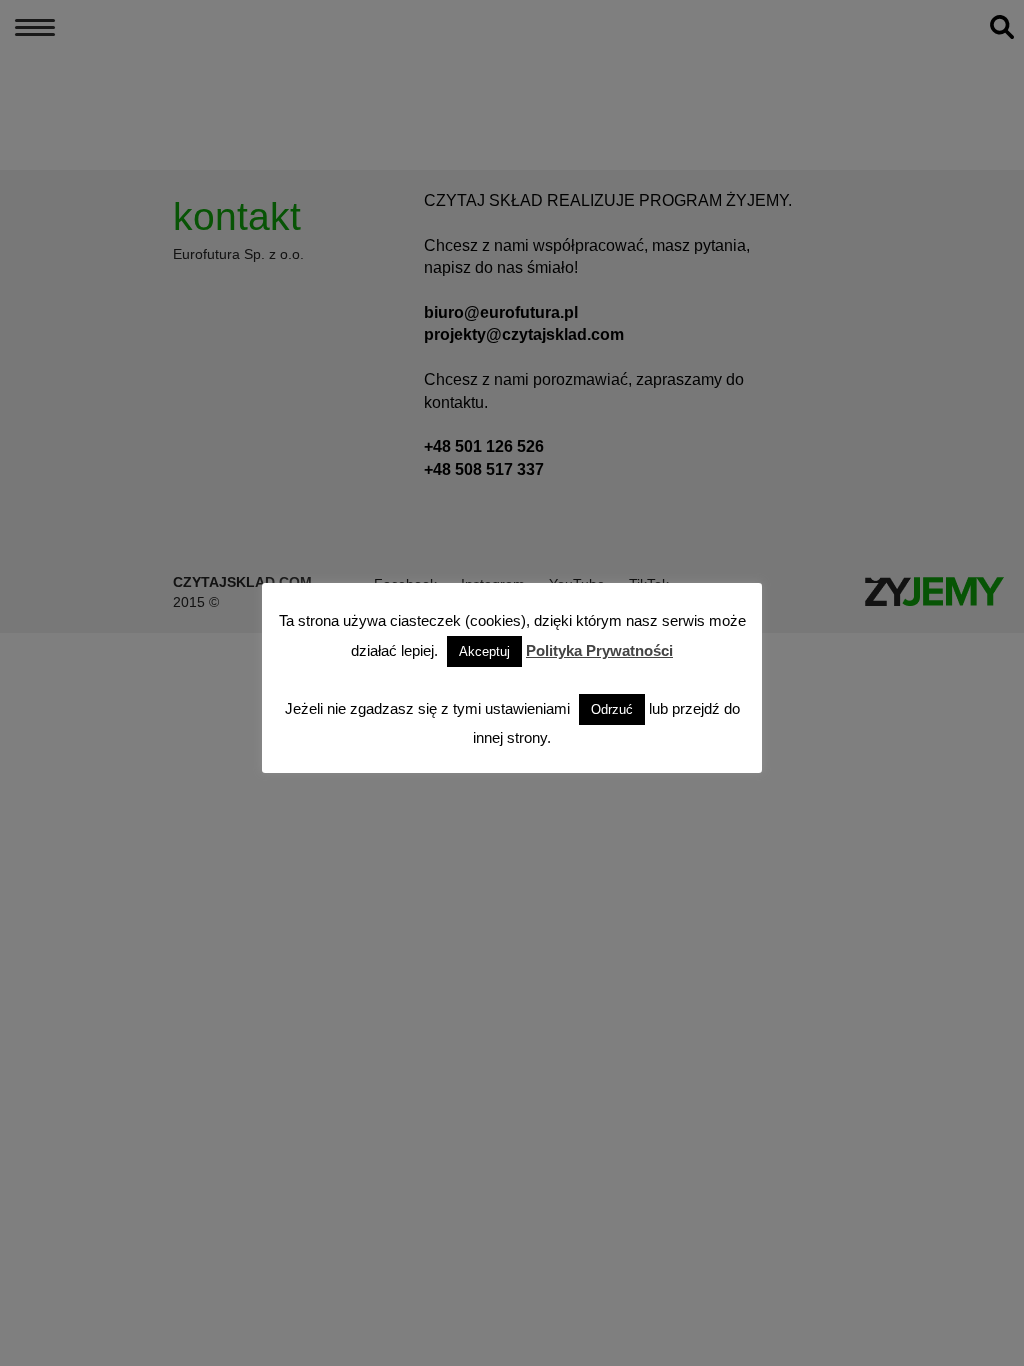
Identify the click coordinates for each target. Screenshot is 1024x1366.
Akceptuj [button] (484, 651)
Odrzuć (612, 709)
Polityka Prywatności (599, 650)
